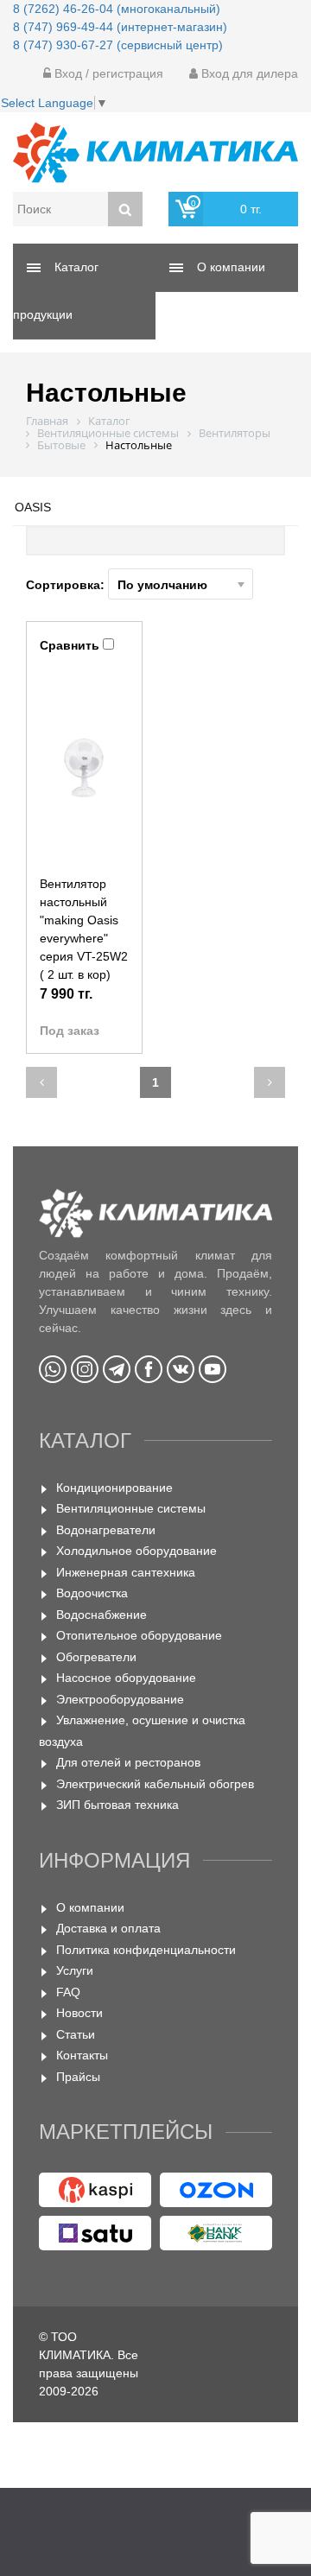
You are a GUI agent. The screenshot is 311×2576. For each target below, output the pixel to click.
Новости (79, 2013)
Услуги (75, 1970)
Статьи (76, 2034)
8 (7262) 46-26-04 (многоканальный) (117, 9)
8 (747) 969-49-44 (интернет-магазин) (120, 27)
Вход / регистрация (107, 73)
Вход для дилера (248, 73)
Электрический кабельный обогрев (155, 1784)
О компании (90, 1907)
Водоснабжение (102, 1615)
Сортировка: (67, 585)
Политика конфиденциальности (146, 1950)
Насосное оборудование (126, 1678)
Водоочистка (92, 1593)
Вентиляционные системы (131, 1508)
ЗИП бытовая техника (117, 1805)
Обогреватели (96, 1657)
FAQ (68, 1992)
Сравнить (70, 645)
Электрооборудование (120, 1699)
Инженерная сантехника (126, 1572)
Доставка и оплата (108, 1928)
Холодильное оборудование (136, 1551)
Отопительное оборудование (139, 1635)
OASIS (33, 507)
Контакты (82, 2055)
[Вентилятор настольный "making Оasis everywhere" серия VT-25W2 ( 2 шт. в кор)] (84, 767)
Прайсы (78, 2077)
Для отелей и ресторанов (128, 1762)
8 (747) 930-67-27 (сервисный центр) (118, 45)
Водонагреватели (106, 1530)
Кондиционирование (114, 1488)
